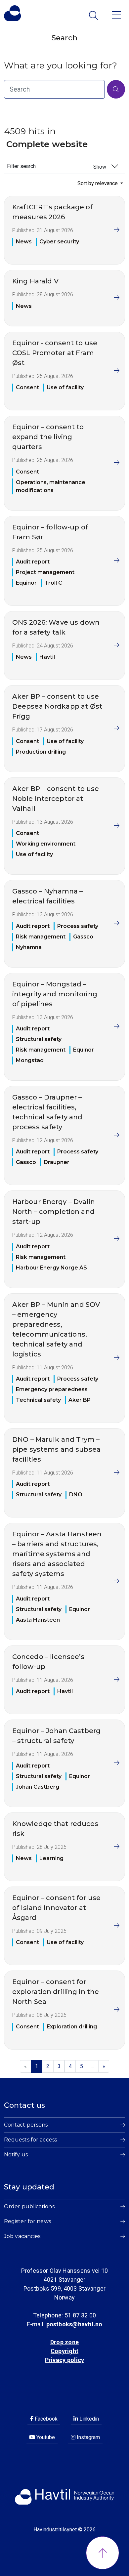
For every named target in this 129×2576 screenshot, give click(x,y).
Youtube (45, 2437)
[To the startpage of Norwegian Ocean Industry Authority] (12, 13)
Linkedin (88, 2419)
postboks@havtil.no (74, 2324)
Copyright (64, 2351)
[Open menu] (116, 14)
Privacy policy (64, 2360)
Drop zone (64, 2342)
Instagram (88, 2437)
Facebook (45, 2419)
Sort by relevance (98, 183)
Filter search (57, 166)
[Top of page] (103, 2553)
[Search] (116, 89)
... (93, 2066)
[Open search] (94, 15)
